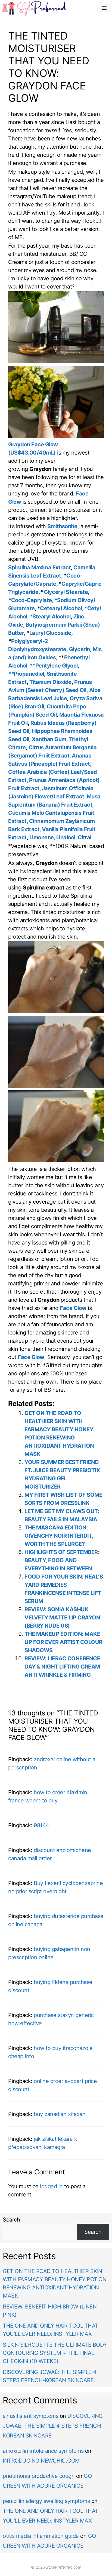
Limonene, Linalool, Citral (60, 837)
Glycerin (80, 649)
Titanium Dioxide (50, 682)
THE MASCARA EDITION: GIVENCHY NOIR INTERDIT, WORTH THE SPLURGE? (59, 1536)
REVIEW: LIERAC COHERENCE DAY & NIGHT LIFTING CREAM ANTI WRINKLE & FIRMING (62, 1667)
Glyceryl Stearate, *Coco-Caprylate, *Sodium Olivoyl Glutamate (51, 600)
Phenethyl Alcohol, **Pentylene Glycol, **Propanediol (49, 666)
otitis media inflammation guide (41, 2536)
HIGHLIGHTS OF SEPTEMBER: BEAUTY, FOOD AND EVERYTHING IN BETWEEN (62, 1560)
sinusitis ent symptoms (30, 2416)
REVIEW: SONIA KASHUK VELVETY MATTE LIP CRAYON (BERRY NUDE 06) (62, 1618)
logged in (51, 2186)
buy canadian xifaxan (60, 2114)
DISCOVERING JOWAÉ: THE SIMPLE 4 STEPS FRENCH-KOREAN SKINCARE (53, 2426)
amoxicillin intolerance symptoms (43, 2451)
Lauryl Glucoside (50, 633)
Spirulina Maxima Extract (39, 567)
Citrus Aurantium (50, 747)
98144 (41, 1825)
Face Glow (73, 1308)
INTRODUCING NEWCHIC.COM (41, 2461)
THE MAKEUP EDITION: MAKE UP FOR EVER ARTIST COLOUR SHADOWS (63, 1642)
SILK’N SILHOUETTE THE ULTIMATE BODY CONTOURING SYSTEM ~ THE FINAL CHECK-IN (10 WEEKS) (55, 2353)
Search (11, 2220)
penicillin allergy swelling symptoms (46, 2501)
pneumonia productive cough (39, 2476)
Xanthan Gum (49, 739)
